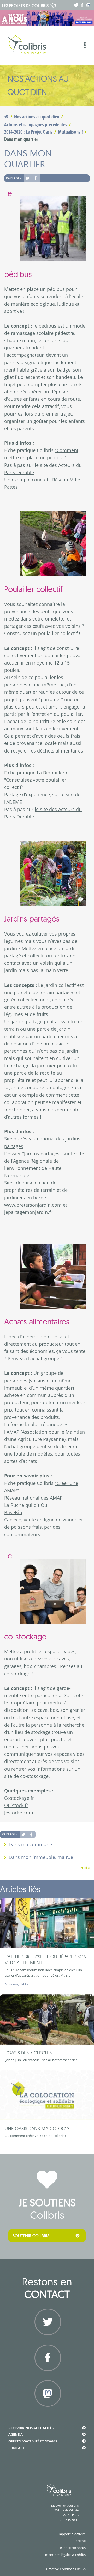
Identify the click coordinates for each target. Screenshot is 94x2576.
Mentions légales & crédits (65, 2555)
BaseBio (13, 1512)
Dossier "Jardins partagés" (33, 1154)
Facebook (36, 178)
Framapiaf (47, 2412)
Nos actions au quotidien (37, 117)
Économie (11, 1984)
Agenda (16, 2434)
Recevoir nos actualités (31, 2428)
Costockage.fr (19, 1798)
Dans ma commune (30, 1844)
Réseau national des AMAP (33, 1498)
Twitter (28, 178)
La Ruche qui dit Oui (26, 1505)
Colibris (25, 5)
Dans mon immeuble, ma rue (41, 1857)
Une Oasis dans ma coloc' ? (37, 2129)
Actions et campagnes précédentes (36, 124)
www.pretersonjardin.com (33, 1205)
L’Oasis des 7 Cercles (28, 2053)
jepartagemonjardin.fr (28, 1212)
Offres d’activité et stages (33, 2441)
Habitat (86, 1868)
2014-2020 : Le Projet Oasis (28, 132)
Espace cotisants (73, 2548)
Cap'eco (13, 1520)
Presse (81, 2541)
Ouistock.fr (16, 1805)
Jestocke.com (19, 1813)
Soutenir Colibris (31, 2236)
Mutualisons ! (70, 132)
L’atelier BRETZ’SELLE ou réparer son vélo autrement (46, 1960)
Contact (16, 2448)
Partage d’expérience (27, 794)
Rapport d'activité (72, 2534)
